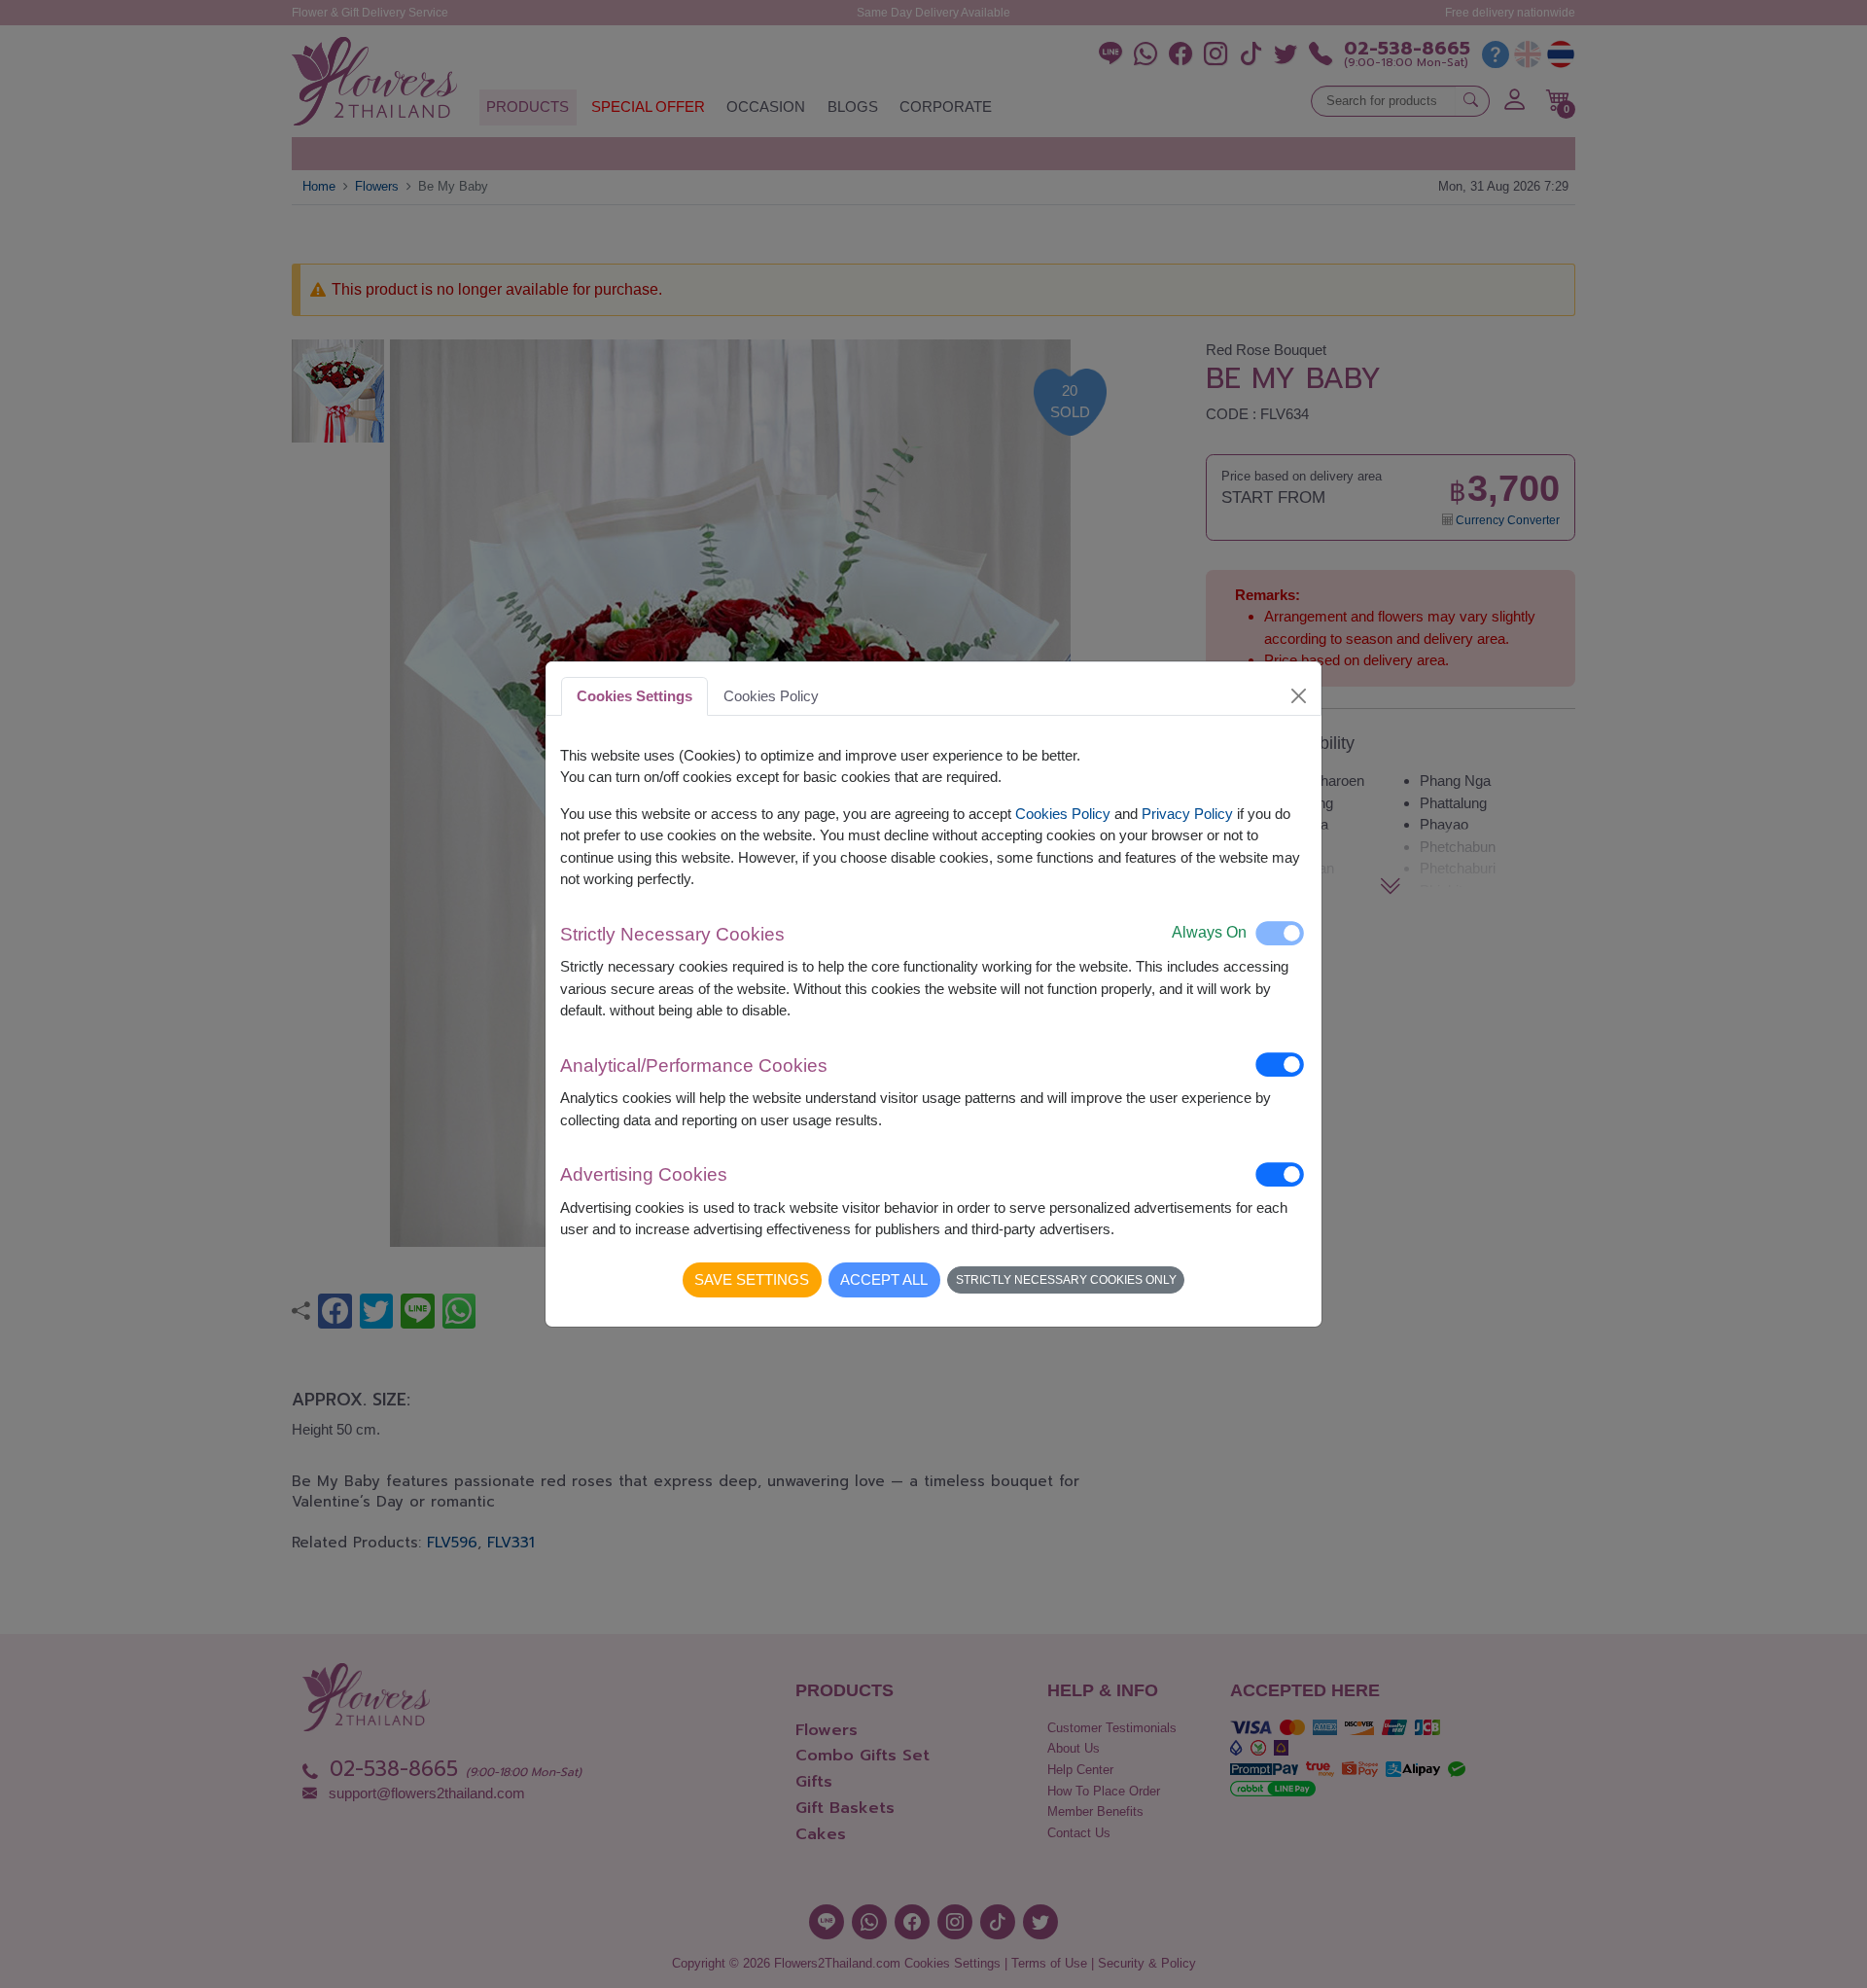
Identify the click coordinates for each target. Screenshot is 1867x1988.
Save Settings (752, 1279)
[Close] (1299, 695)
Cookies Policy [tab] (771, 696)
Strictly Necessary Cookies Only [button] (1066, 1280)
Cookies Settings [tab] (634, 696)
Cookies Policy (1063, 814)
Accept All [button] (884, 1279)
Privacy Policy (1187, 814)
